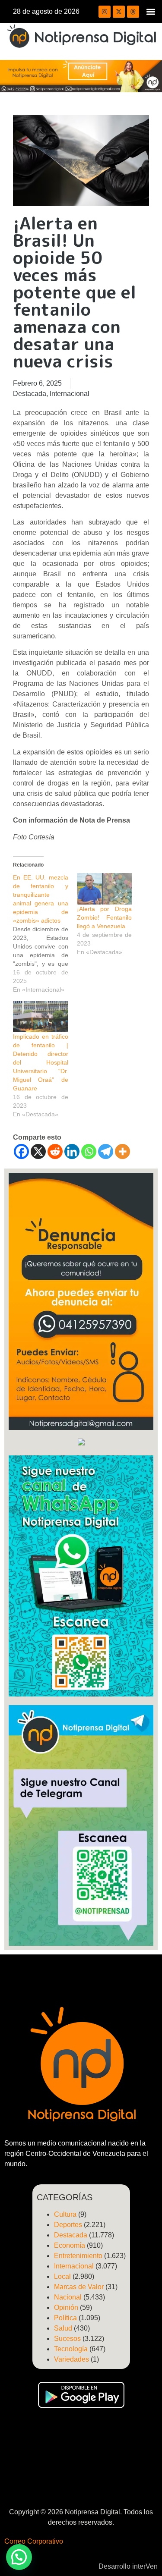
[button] (151, 11)
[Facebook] (21, 1151)
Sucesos (67, 2339)
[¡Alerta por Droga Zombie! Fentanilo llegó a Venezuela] (105, 889)
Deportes (68, 2225)
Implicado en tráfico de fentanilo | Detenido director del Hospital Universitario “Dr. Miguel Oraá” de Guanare (41, 1062)
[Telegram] (106, 1151)
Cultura (65, 2214)
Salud (63, 2328)
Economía (70, 2245)
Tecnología (71, 2349)
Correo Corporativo (34, 2541)
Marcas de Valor (79, 2287)
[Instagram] (105, 12)
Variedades (71, 2359)
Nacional (68, 2297)
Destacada (30, 394)
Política (65, 2318)
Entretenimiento (78, 2256)
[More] (122, 1151)
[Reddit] (55, 1151)
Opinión (66, 2307)
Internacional (70, 394)
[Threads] (133, 12)
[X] (38, 1151)
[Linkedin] (72, 1151)
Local (62, 2276)
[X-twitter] (119, 12)
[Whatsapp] (89, 1151)
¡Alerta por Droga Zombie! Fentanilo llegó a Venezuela (105, 917)
